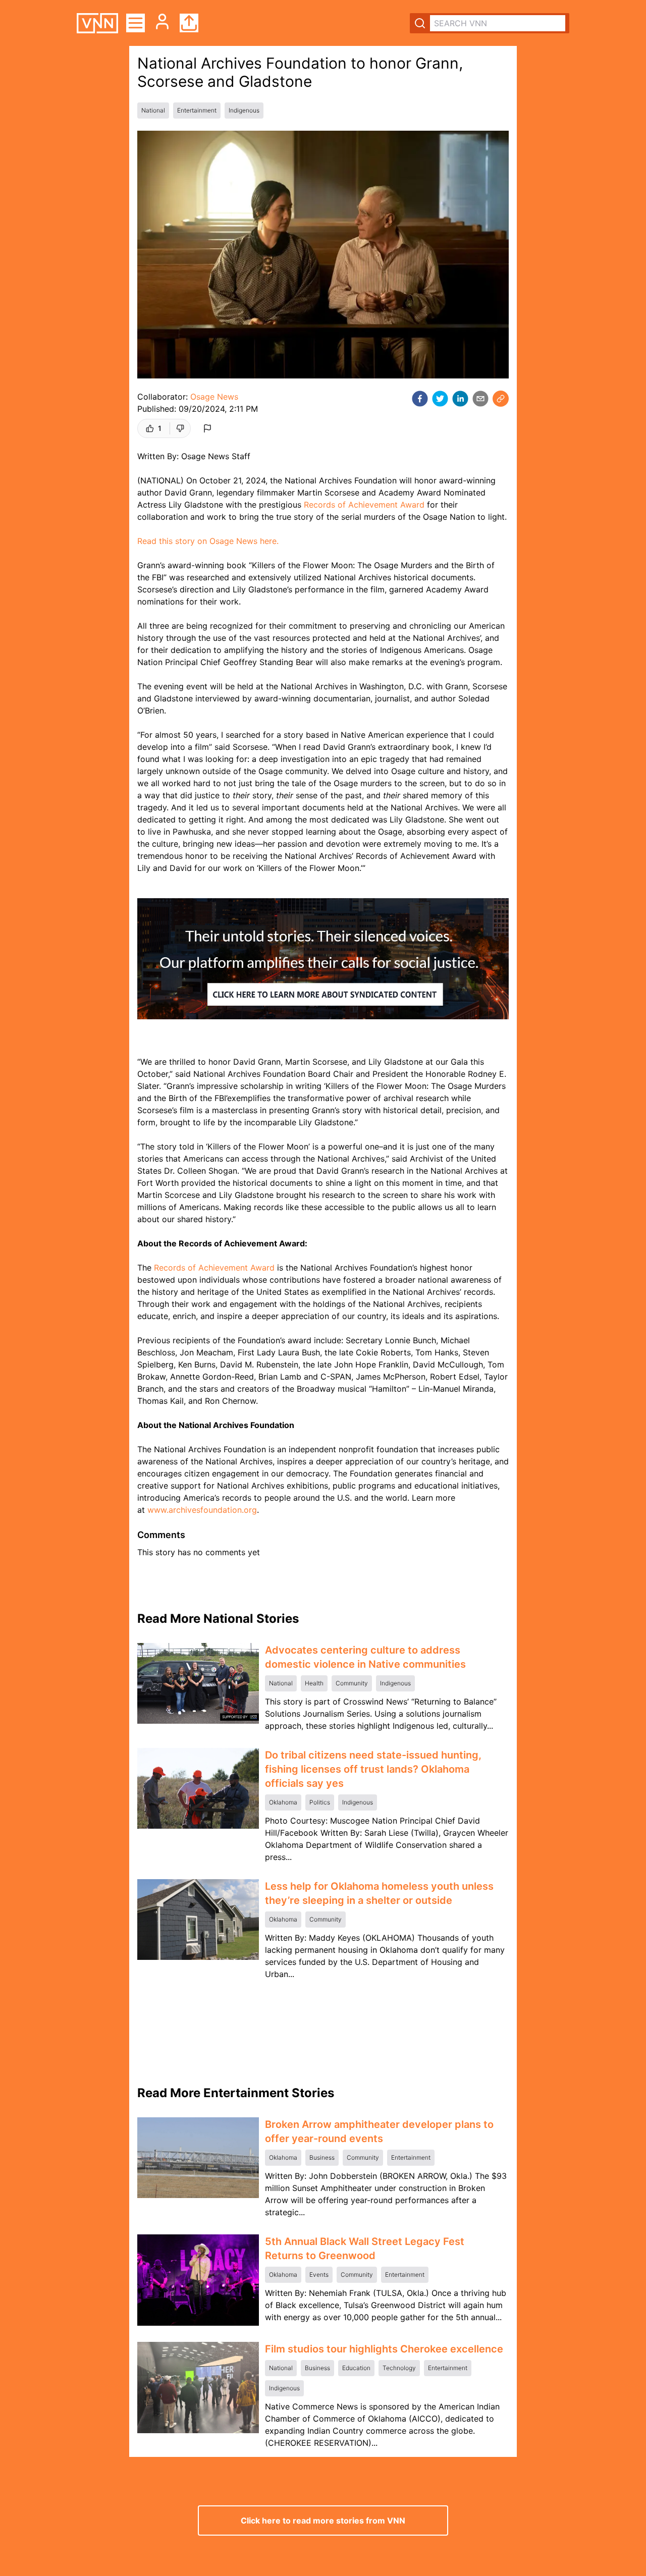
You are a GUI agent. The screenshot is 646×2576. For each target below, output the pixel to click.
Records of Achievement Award (364, 505)
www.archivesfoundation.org (202, 1510)
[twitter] (440, 399)
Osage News (214, 397)
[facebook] (420, 399)
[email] (480, 399)
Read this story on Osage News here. (208, 541)
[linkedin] (460, 399)
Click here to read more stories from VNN (323, 2520)
